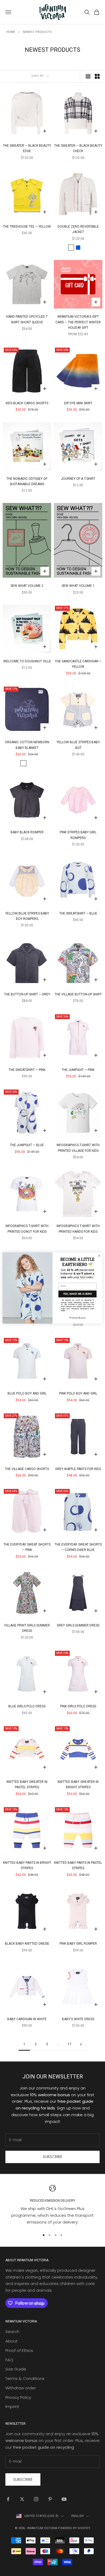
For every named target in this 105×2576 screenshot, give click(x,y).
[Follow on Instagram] (36, 2499)
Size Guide (16, 2369)
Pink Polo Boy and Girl (78, 1393)
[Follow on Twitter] (22, 2499)
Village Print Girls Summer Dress (27, 1628)
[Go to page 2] (81, 2044)
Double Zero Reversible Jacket (78, 229)
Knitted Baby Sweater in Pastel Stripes (27, 1784)
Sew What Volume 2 (27, 586)
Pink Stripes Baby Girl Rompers (78, 835)
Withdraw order (21, 2388)
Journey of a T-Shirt (78, 479)
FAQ (9, 2360)
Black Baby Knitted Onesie (27, 1944)
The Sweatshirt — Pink (27, 1070)
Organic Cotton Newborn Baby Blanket (27, 745)
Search (12, 2332)
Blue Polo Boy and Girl (27, 1393)
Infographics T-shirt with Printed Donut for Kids (27, 1229)
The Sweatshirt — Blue (78, 913)
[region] (52, 2205)
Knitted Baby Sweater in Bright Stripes (78, 1784)
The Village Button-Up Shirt (78, 994)
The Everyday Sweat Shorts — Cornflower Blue (78, 1547)
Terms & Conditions (25, 2378)
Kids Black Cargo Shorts (27, 403)
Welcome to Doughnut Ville (27, 661)
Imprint (12, 2407)
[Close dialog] (99, 1256)
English (78, 2516)
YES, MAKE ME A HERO (77, 1294)
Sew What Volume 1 (78, 586)
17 (69, 2044)
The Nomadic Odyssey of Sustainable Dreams (27, 481)
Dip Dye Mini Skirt (78, 403)
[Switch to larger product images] (88, 76)
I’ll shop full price (77, 1318)
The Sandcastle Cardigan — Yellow (78, 664)
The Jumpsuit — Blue (27, 1145)
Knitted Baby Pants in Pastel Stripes (78, 1865)
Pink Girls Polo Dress (78, 1706)
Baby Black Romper (27, 832)
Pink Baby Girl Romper (78, 1944)
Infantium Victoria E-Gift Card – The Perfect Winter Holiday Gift (78, 322)
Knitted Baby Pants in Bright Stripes (27, 1865)
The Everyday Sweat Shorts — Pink (27, 1547)
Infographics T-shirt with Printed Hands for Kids (78, 1229)
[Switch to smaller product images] (97, 76)
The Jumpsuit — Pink (78, 1070)
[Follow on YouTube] (64, 2499)
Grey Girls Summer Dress (78, 1625)
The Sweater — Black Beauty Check (78, 148)
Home (11, 32)
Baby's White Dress (78, 2019)
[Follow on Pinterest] (50, 2499)
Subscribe (52, 2157)
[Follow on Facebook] (8, 2499)
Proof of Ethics (19, 2350)
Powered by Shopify (74, 2528)
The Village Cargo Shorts (27, 1469)
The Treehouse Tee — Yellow (27, 227)
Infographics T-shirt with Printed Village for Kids (78, 1148)
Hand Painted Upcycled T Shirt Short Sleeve (27, 319)
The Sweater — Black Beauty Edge (27, 148)
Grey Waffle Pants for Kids (78, 1469)
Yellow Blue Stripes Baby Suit (78, 745)
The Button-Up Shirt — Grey (27, 994)
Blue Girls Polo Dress (27, 1706)
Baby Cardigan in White (27, 2019)
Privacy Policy (18, 2397)
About (11, 2341)
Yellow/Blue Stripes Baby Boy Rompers (27, 916)
